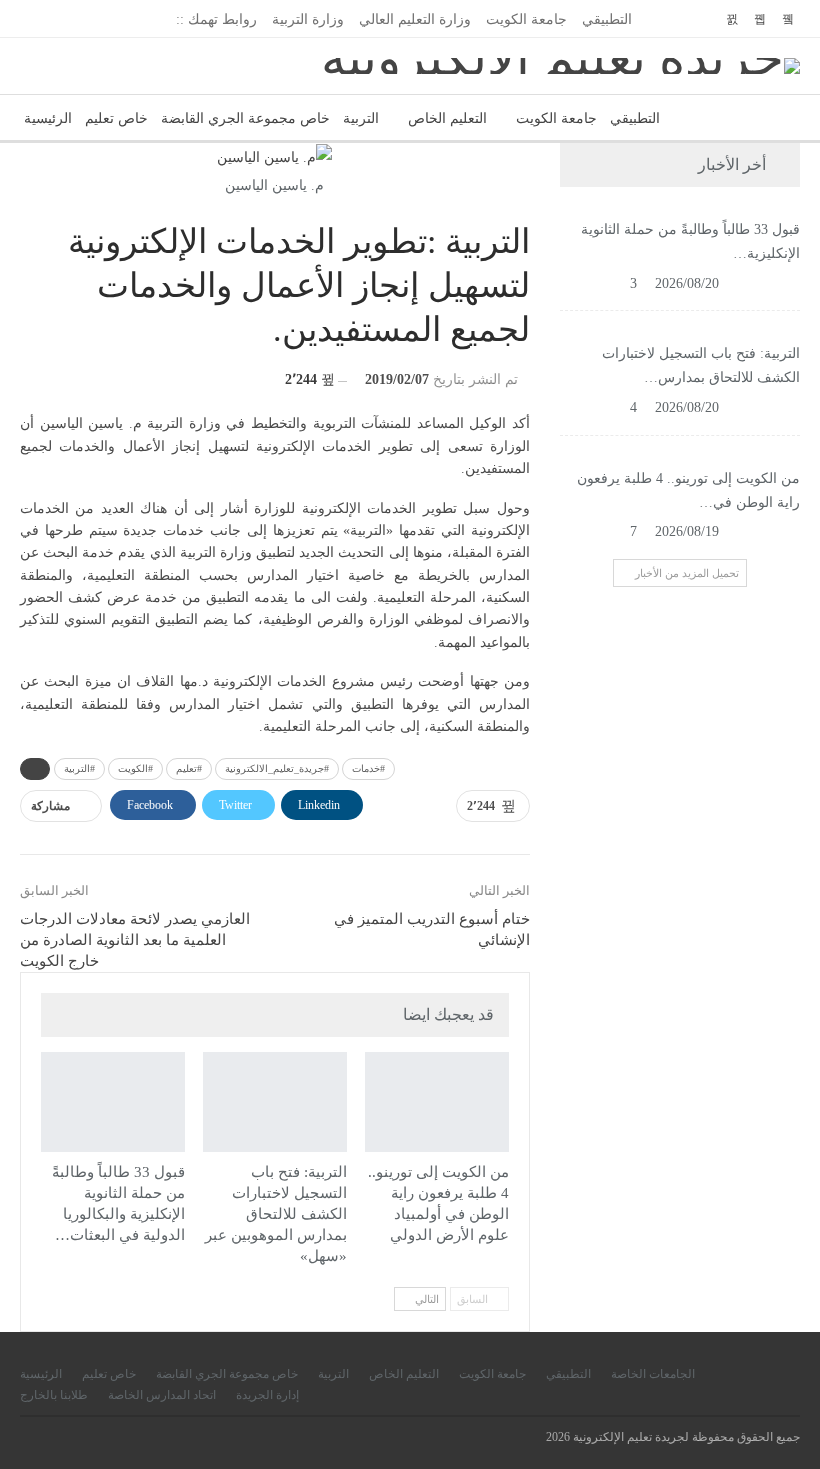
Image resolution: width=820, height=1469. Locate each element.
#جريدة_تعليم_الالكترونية (277, 768)
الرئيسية (48, 118)
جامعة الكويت (526, 19)
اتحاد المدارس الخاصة (162, 1395)
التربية (361, 118)
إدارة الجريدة (267, 1395)
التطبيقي (607, 19)
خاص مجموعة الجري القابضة (245, 118)
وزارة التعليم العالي (415, 19)
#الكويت (135, 768)
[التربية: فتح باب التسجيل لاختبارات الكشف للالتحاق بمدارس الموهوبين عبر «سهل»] (275, 1102)
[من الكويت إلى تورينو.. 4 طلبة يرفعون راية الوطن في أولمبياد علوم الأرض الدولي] (437, 1102)
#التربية (79, 768)
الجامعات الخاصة (653, 1374)
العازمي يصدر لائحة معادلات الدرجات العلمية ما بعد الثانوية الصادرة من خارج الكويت (135, 940)
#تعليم (189, 768)
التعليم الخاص (447, 118)
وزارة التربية (308, 19)
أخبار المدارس (210, 1054)
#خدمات (368, 768)
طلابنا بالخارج (54, 1395)
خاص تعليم (116, 118)
